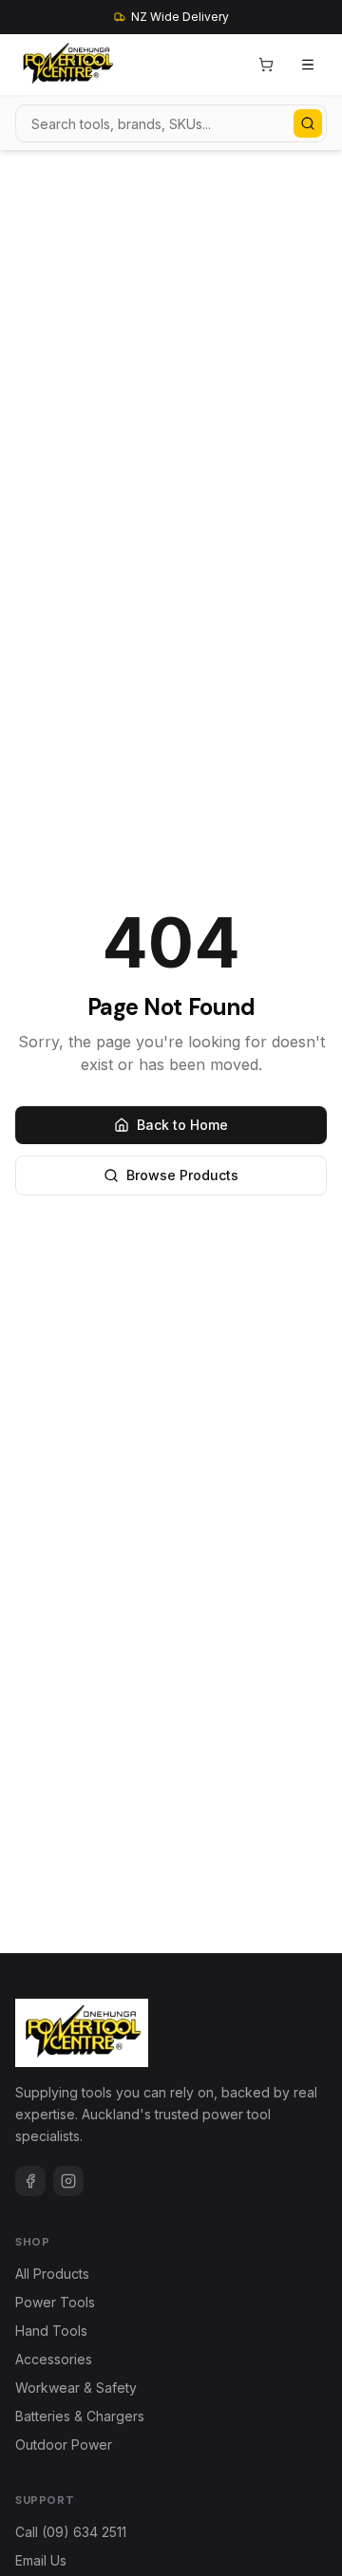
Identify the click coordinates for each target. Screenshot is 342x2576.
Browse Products (182, 1175)
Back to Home (182, 1125)
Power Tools (55, 2302)
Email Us (41, 2560)
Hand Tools (51, 2331)
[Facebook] (30, 2181)
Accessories (54, 2359)
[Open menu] (308, 65)
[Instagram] (68, 2181)
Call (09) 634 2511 (71, 2532)
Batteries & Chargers (80, 2416)
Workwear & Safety (76, 2388)
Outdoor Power (64, 2444)
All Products (52, 2274)
